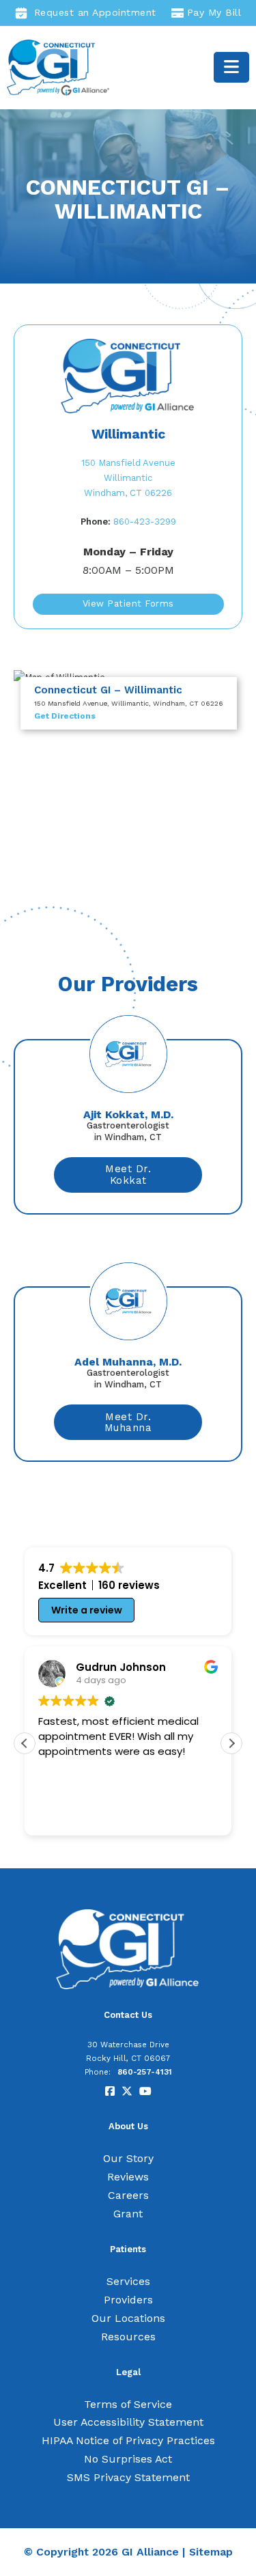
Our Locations (128, 2318)
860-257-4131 (145, 2072)
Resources (128, 2337)
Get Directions (65, 716)
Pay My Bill (214, 12)
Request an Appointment (95, 12)
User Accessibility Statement (128, 2422)
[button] (231, 1743)
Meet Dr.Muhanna (128, 1423)
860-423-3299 (128, 522)
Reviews (128, 2177)
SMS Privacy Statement (128, 2477)
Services (128, 2281)
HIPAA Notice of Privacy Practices (128, 2440)
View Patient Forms (128, 604)
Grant (128, 2214)
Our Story (128, 2158)
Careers (128, 2195)
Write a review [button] (87, 1610)
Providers (128, 2300)
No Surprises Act (128, 2459)
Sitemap (211, 2552)
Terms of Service (128, 2404)
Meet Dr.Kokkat (128, 1175)
